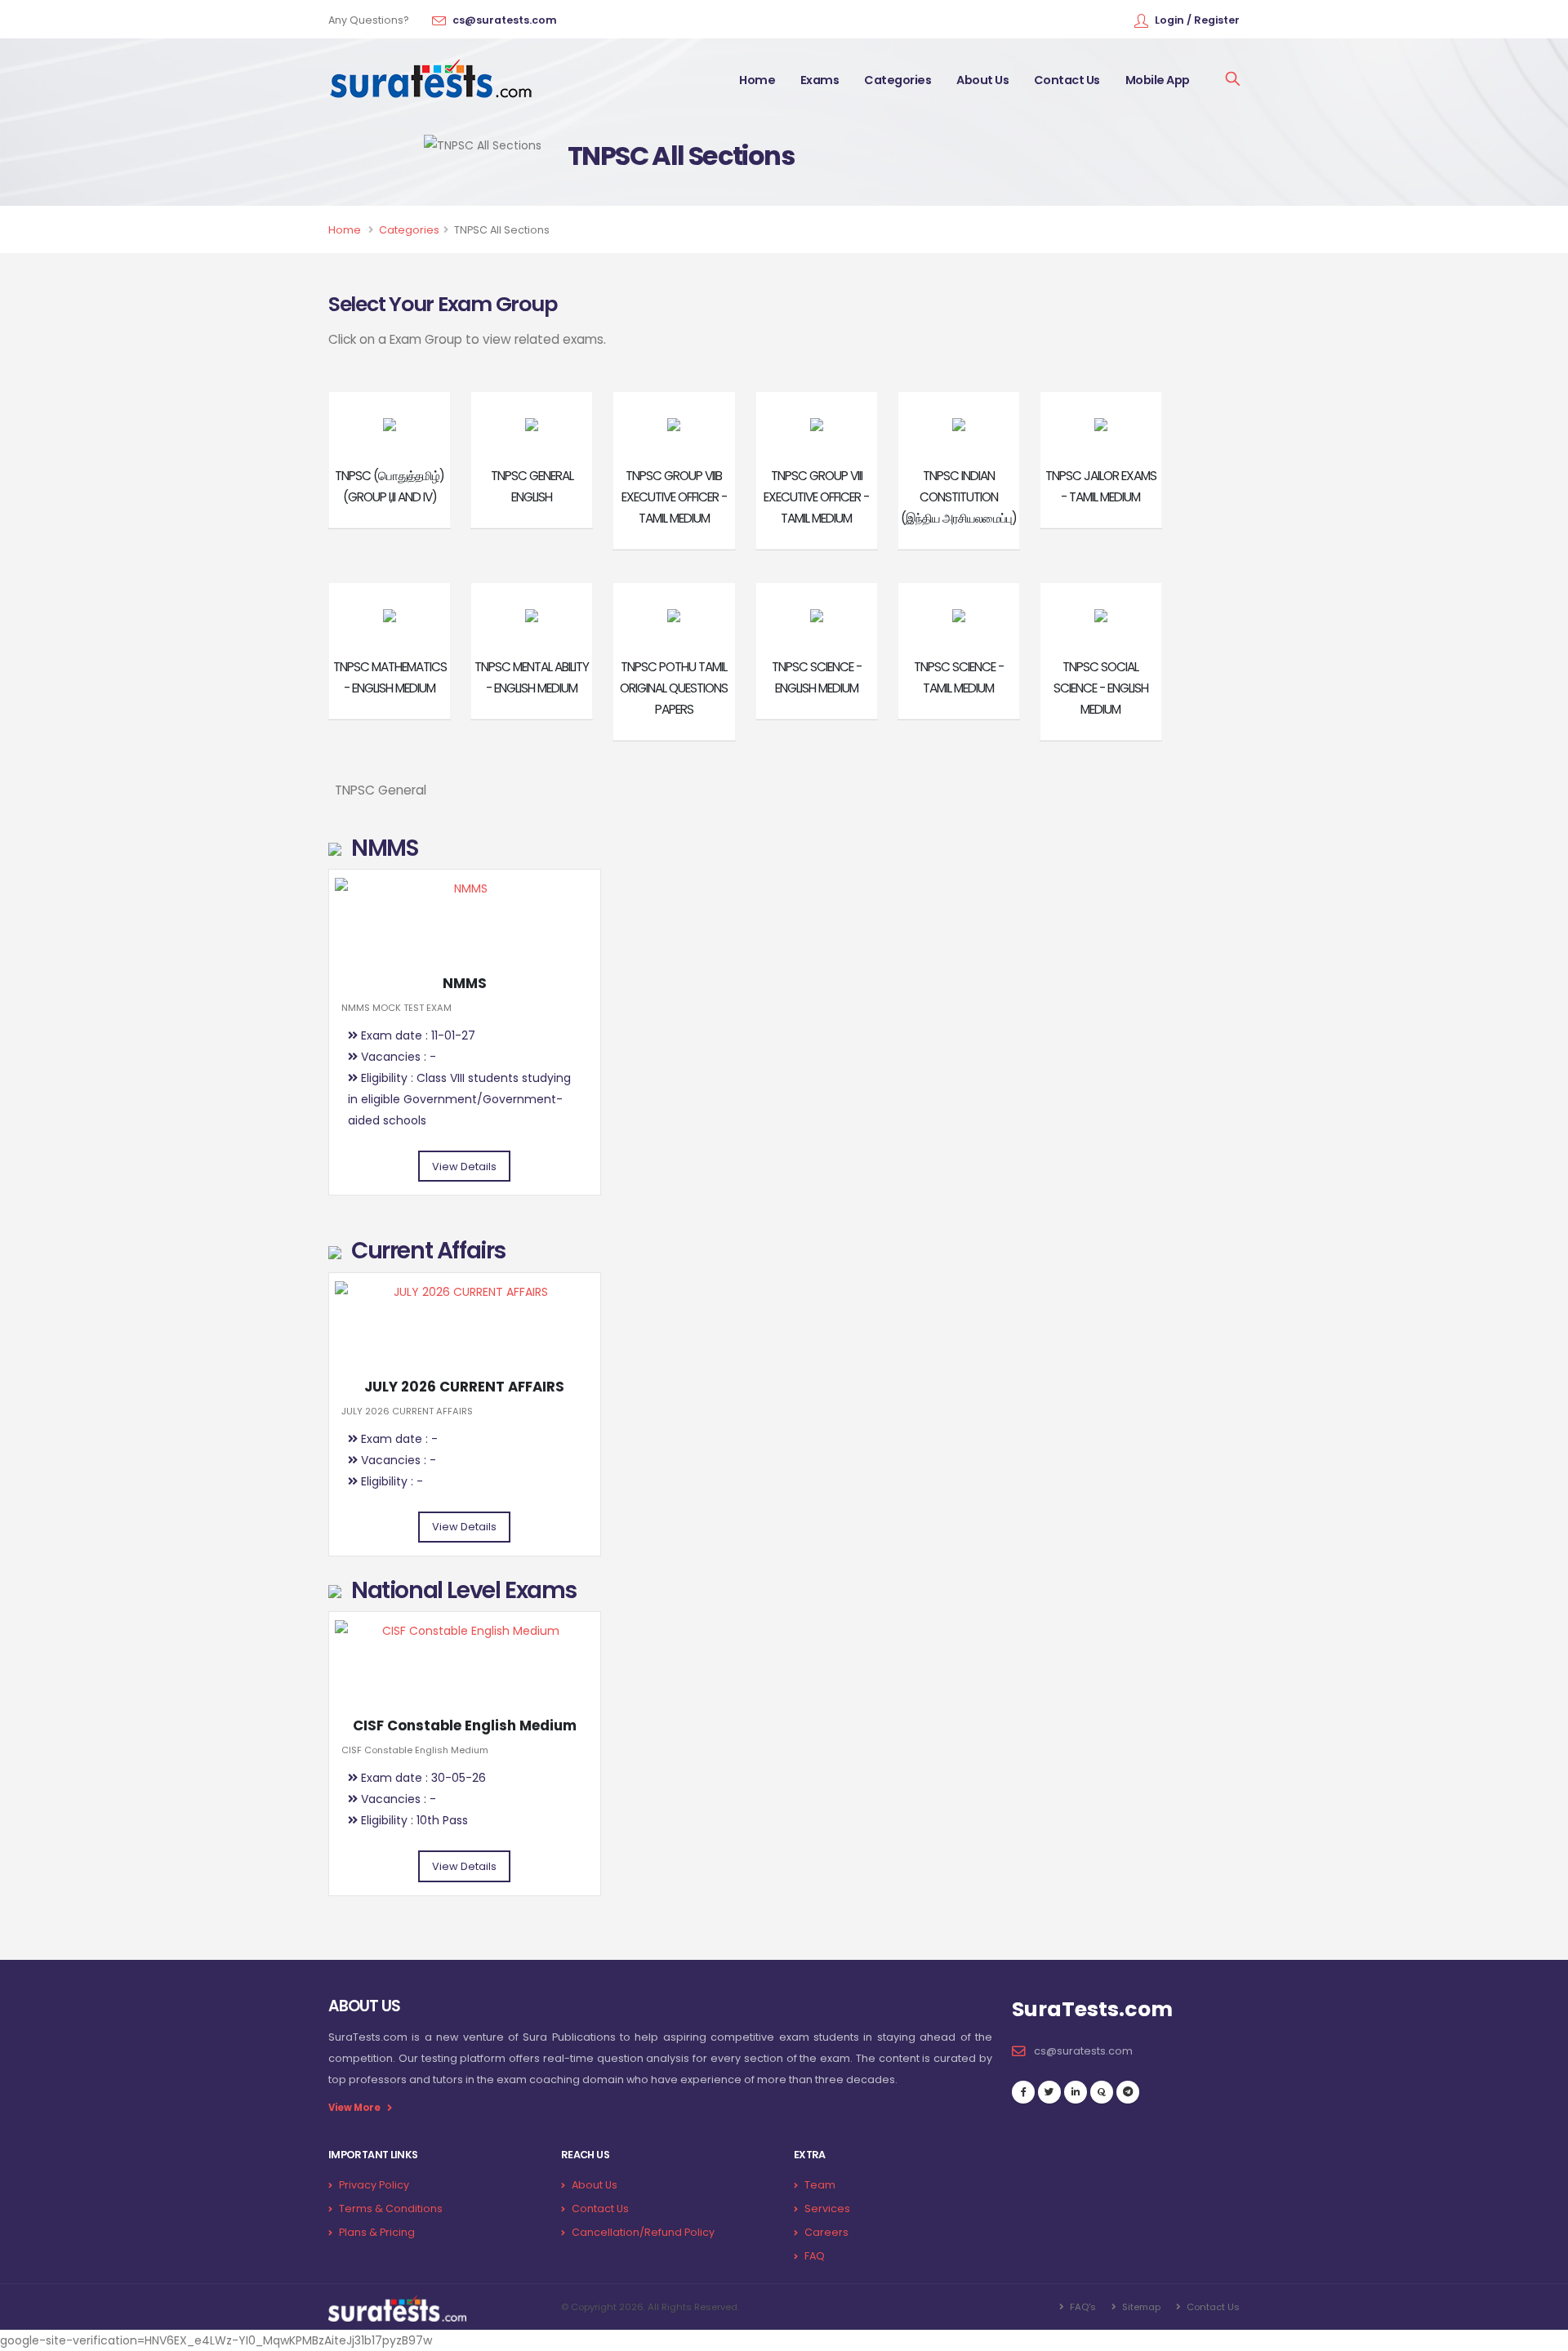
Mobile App (1158, 80)
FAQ (815, 2256)
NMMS (465, 983)
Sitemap (1140, 2307)
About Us (982, 80)
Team (820, 2185)
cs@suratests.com (505, 20)
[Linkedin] (1076, 2092)
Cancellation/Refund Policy (643, 2232)
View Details (464, 1167)
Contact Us (1067, 80)
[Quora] (1102, 2092)
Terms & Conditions (391, 2209)
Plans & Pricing (377, 2232)
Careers (826, 2232)
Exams (820, 80)
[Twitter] (1049, 2092)
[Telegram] (1128, 2092)
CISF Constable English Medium (465, 1725)
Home (757, 80)
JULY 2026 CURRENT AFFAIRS (464, 1387)
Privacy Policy (374, 2185)
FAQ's (1082, 2307)
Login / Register (1197, 20)
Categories (898, 80)
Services (827, 2209)
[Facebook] (1023, 2092)
